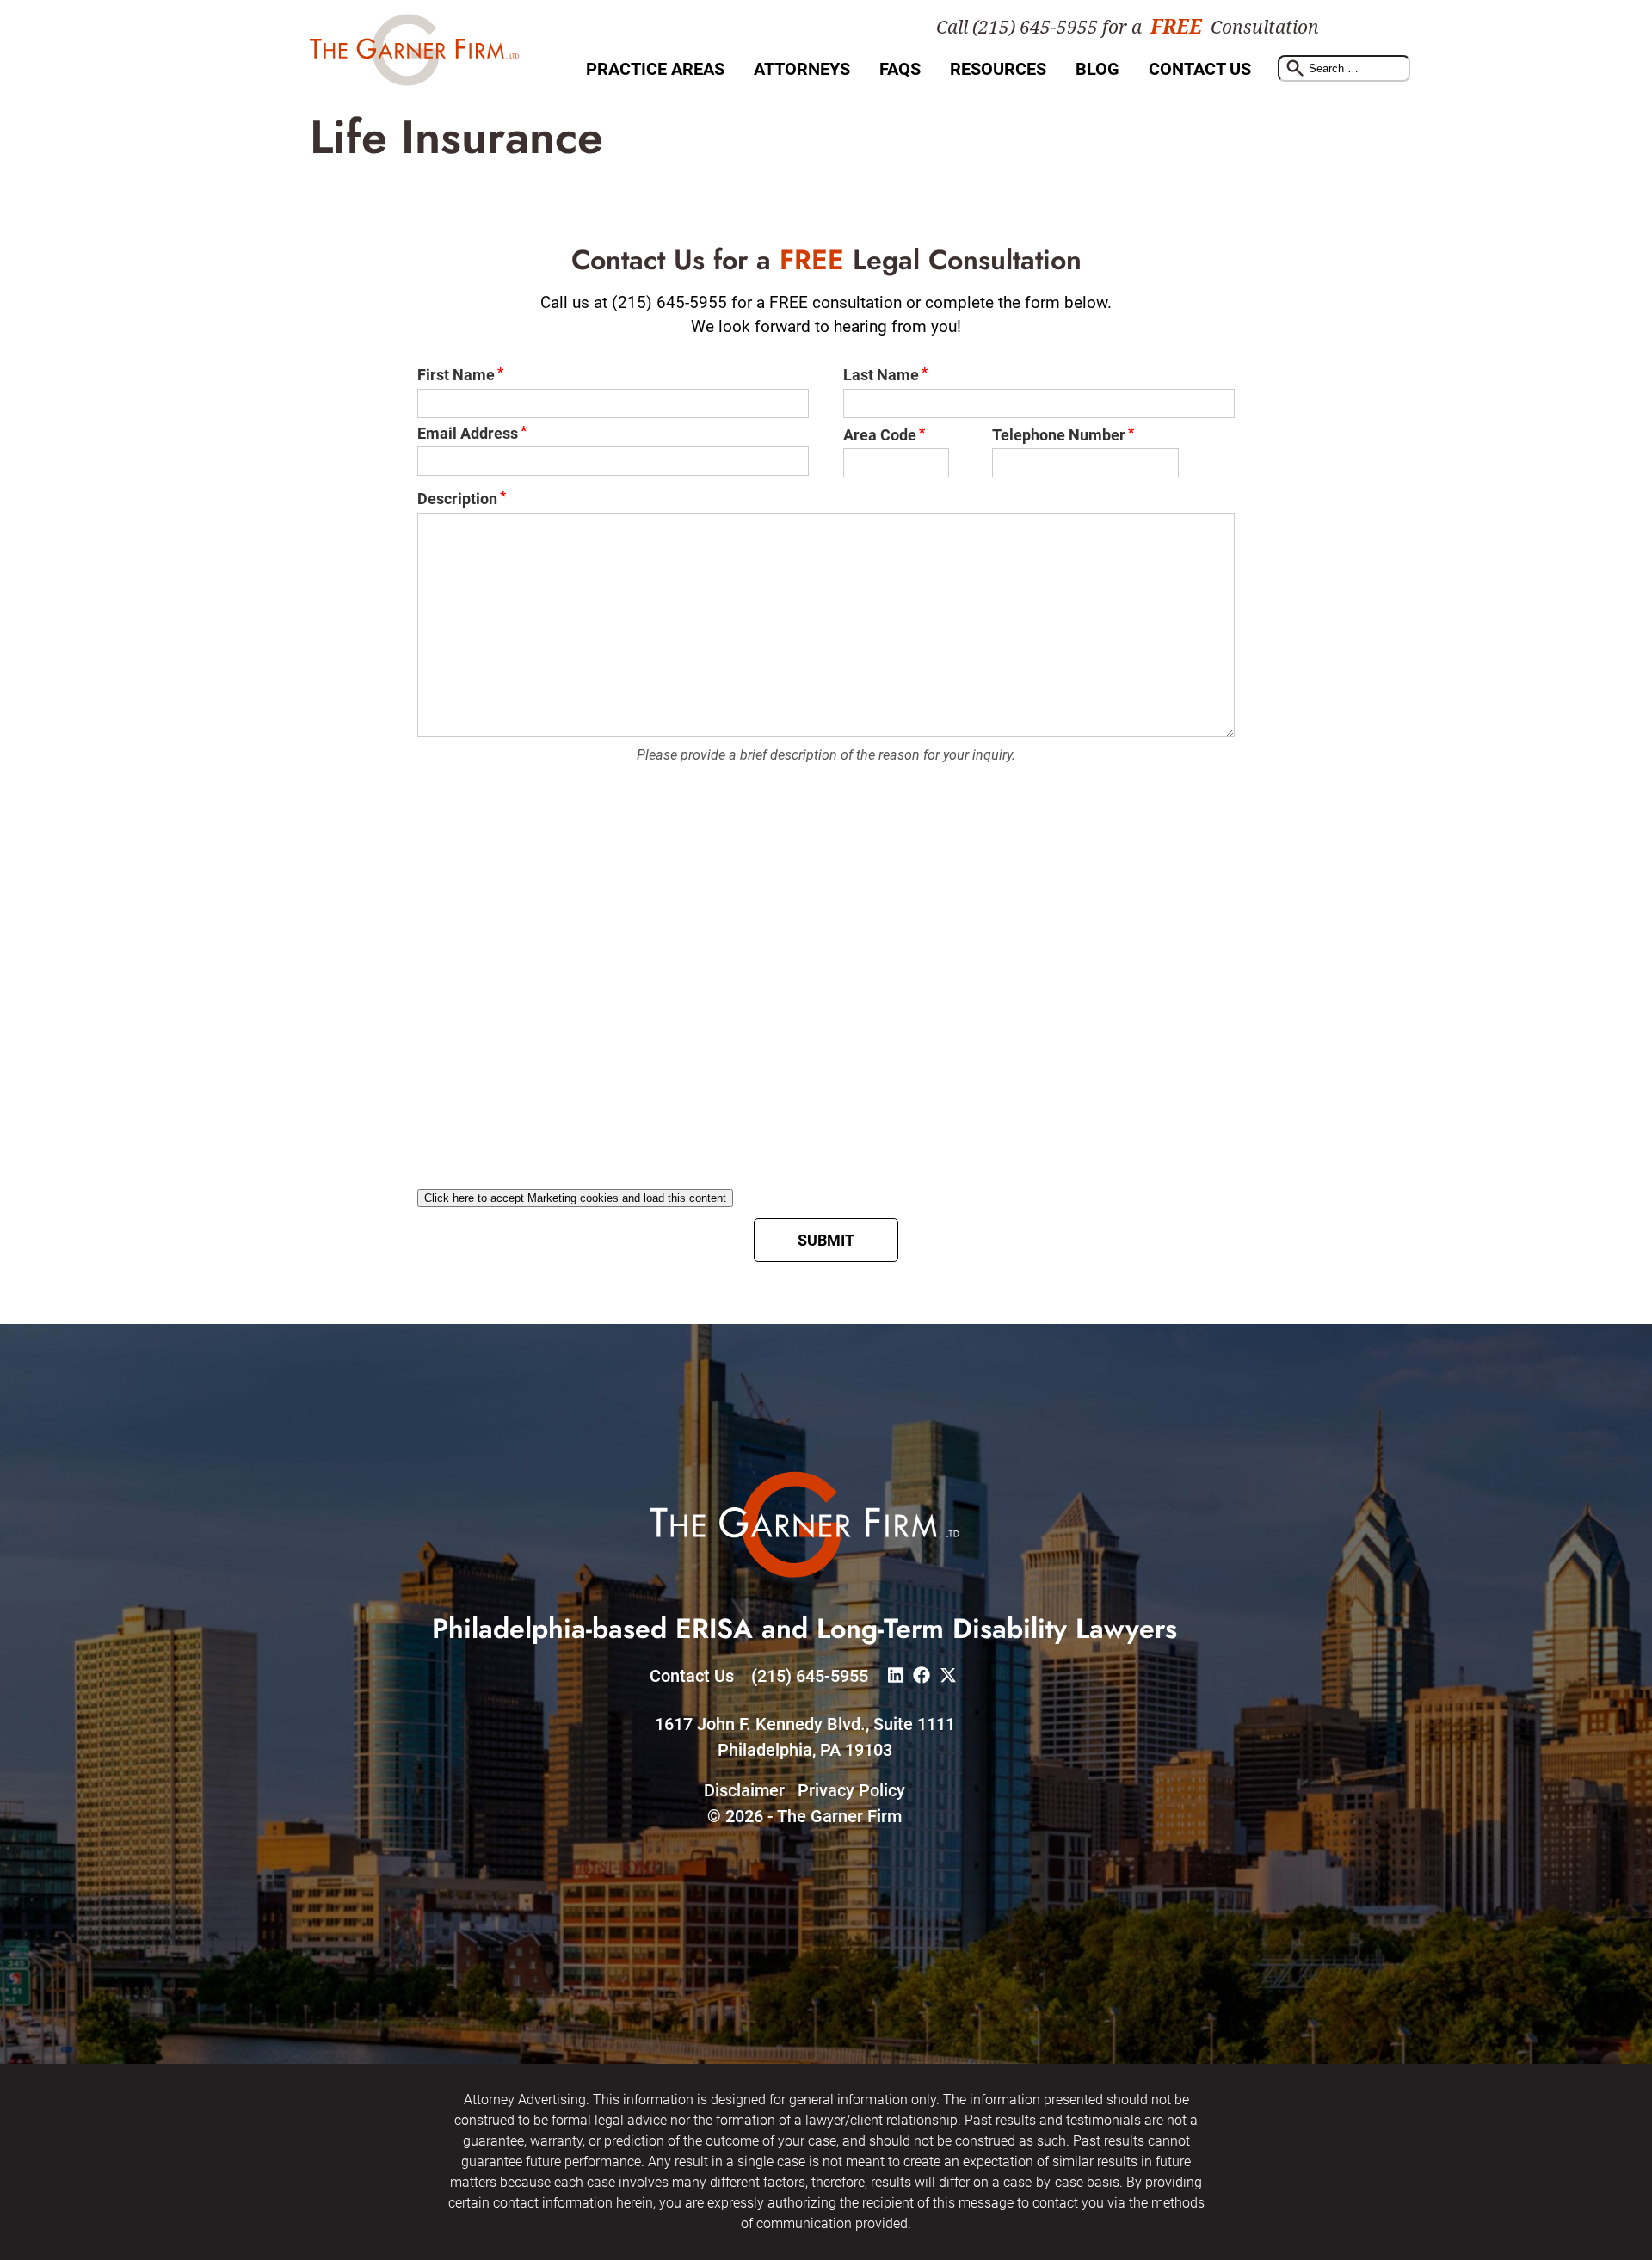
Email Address (468, 433)
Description (457, 499)
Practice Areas (655, 69)
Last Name (881, 375)
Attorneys (802, 69)
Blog (1097, 69)
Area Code (880, 435)
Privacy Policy (851, 1790)
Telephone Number (1059, 435)
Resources (998, 69)
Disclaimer (744, 1790)
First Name (456, 375)
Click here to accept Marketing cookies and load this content (575, 1198)
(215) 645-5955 (810, 1676)
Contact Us (1200, 69)
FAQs (900, 69)
